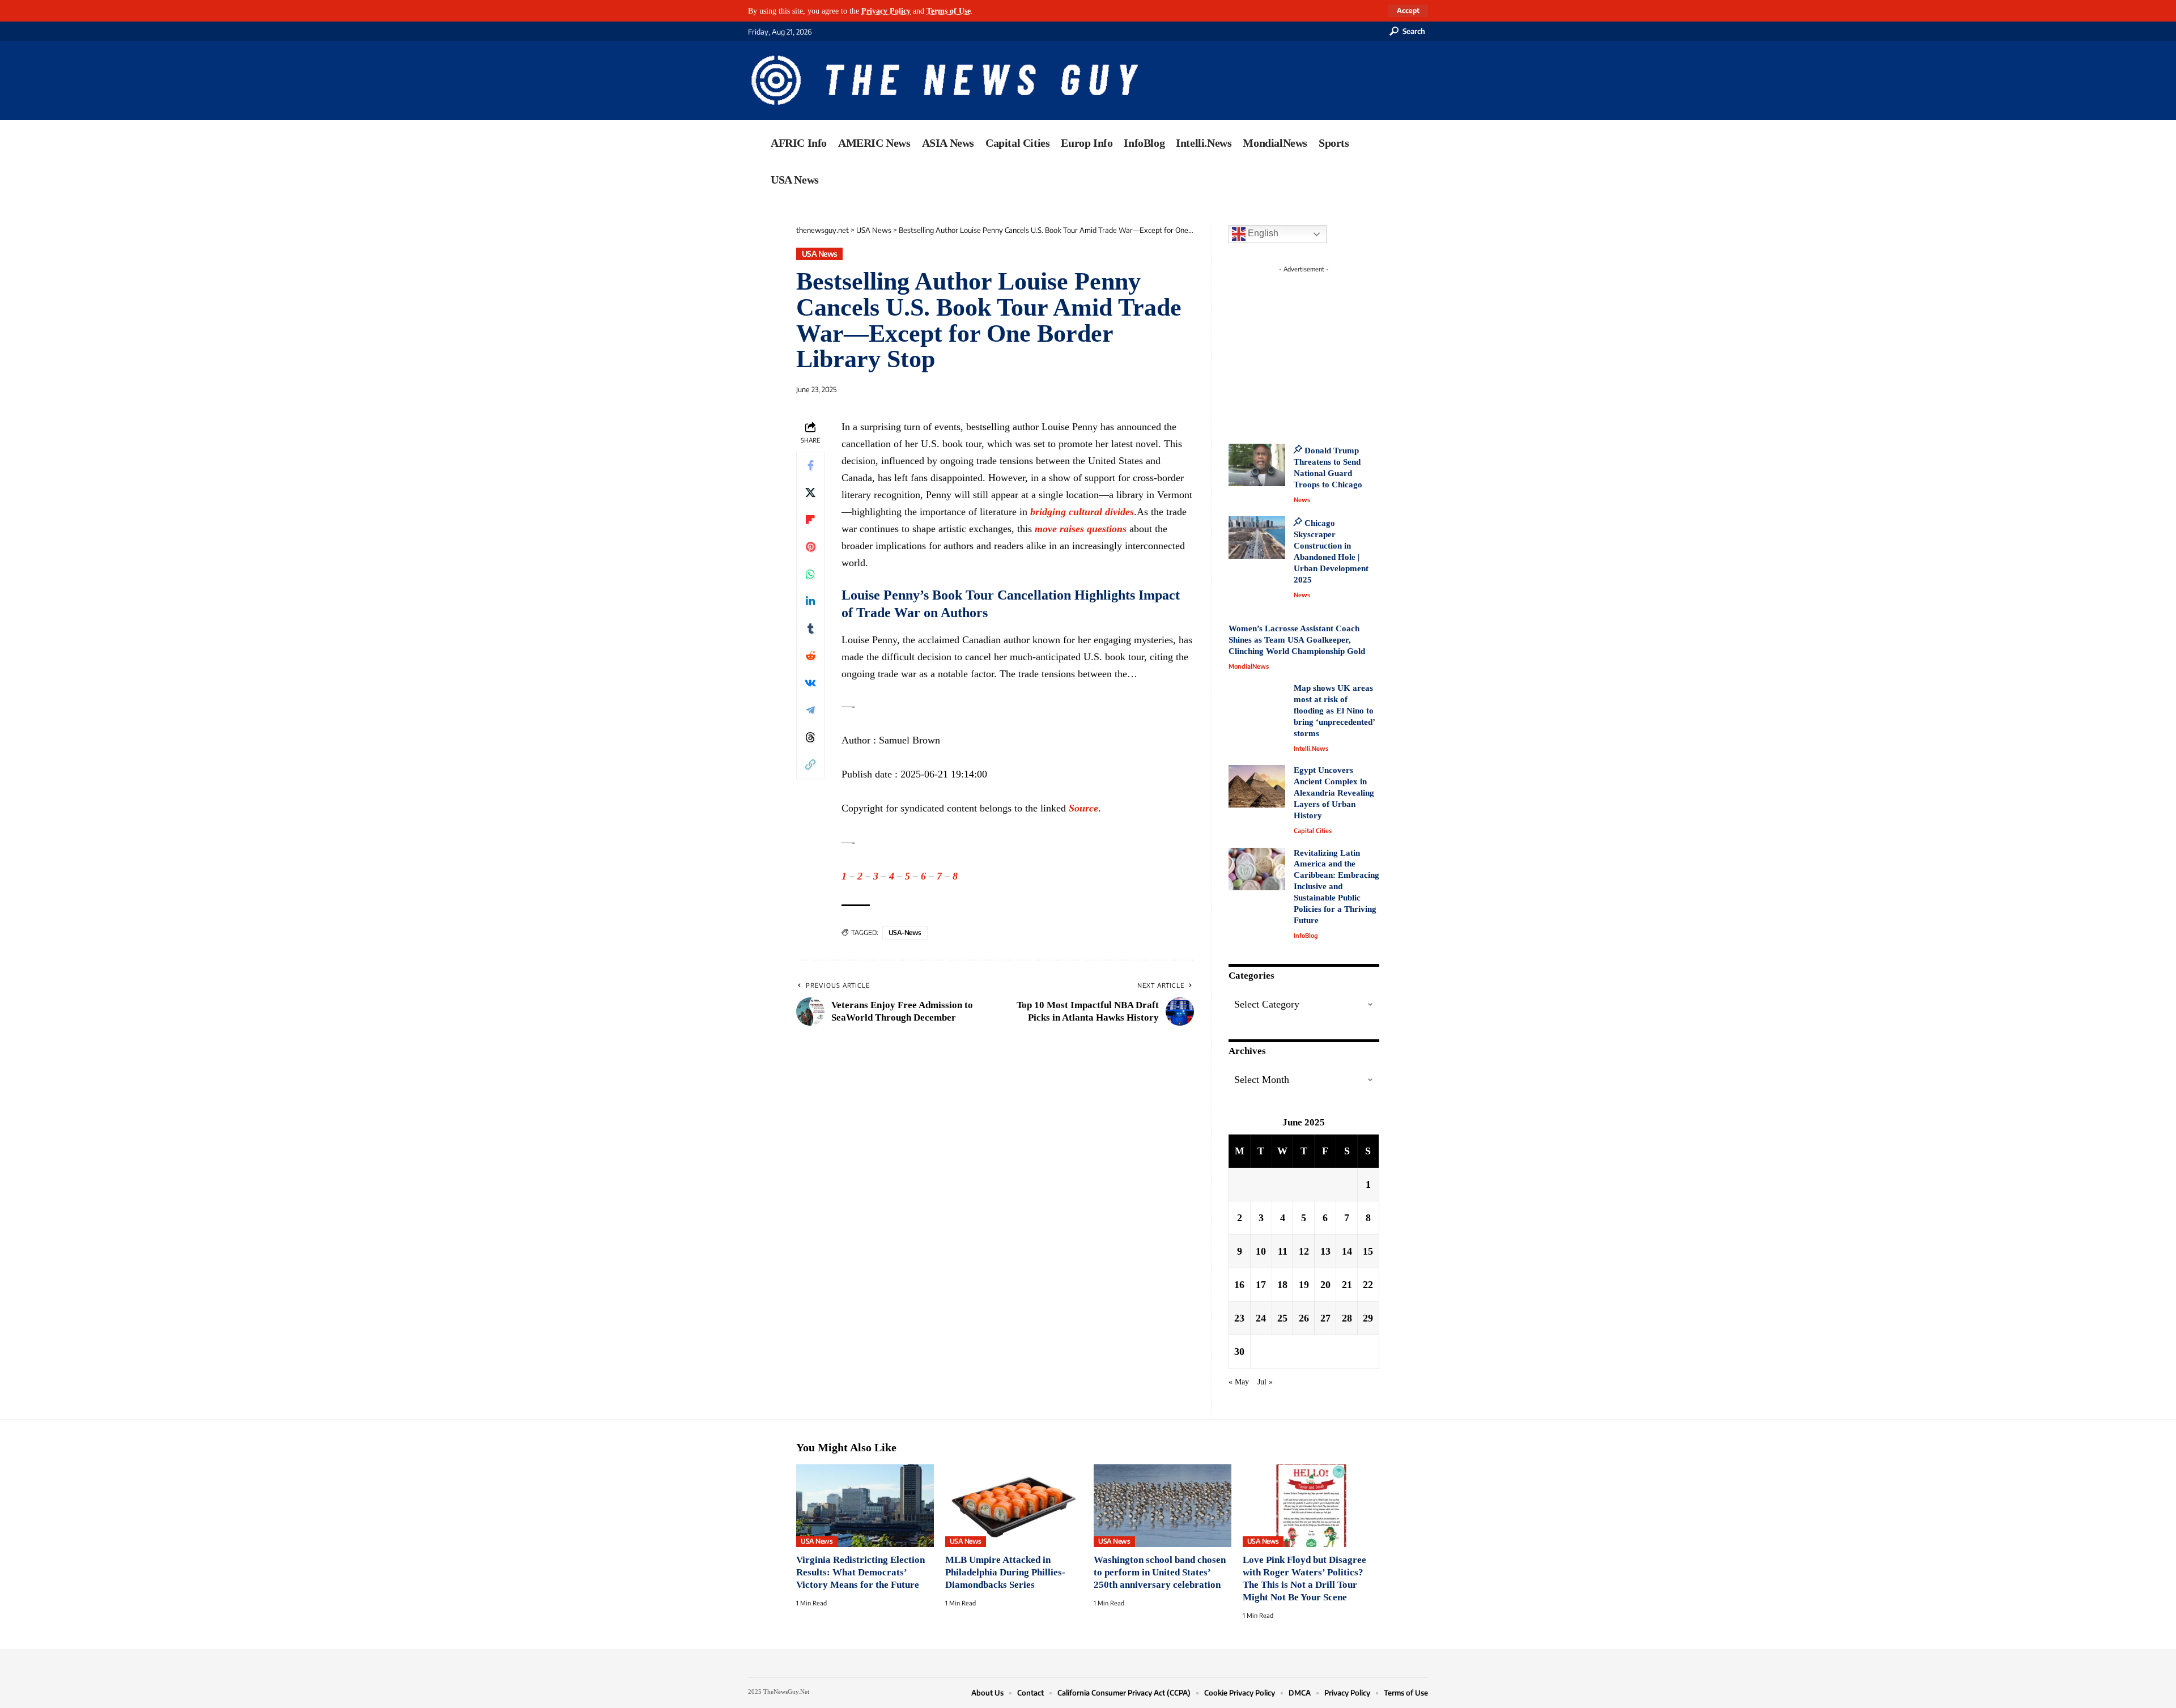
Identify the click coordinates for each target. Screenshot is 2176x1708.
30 (1239, 1352)
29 (1368, 1318)
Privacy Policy (886, 11)
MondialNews (1249, 666)
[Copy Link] (810, 765)
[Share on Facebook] (810, 466)
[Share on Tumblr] (810, 629)
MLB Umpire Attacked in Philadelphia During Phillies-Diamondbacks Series (1005, 1572)
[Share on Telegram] (810, 711)
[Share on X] (810, 493)
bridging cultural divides (1082, 512)
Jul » (1265, 1382)
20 (1325, 1285)
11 (1283, 1251)
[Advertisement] (1325, 349)
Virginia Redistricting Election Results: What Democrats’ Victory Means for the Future (860, 1572)
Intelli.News (1311, 748)
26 (1304, 1318)
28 (1347, 1318)
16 (1239, 1285)
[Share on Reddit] (810, 656)
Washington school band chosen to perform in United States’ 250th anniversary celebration (1160, 1572)
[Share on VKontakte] (810, 683)
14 (1347, 1251)
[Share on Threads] (810, 738)
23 (1239, 1318)
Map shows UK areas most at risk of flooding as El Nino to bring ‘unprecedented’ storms (1334, 711)
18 (1282, 1285)
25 (1282, 1318)
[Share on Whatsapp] (810, 575)
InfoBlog (1306, 935)
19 (1304, 1285)
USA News (820, 254)
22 (1368, 1285)
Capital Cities (1313, 830)
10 (1261, 1251)
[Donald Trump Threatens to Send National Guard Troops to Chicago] (1257, 465)
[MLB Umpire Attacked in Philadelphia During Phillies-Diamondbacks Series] (1014, 1506)
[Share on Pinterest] (810, 547)
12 (1304, 1251)
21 (1347, 1285)
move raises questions (1081, 529)
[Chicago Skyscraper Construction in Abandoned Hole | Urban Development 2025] (1257, 538)
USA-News (905, 932)
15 (1368, 1251)
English (1262, 233)
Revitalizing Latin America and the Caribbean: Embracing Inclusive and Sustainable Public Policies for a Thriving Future (1336, 887)
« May (1239, 1382)
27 (1325, 1318)
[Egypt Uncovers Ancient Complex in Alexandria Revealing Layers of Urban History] (1257, 786)
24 (1261, 1318)
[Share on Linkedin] (810, 602)
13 (1325, 1251)
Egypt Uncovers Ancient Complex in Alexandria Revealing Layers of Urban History (1334, 793)
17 (1261, 1285)
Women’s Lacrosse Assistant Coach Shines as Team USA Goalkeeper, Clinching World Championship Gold (1297, 640)
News (1302, 500)
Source (1083, 808)
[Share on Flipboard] (810, 520)
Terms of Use (949, 11)
